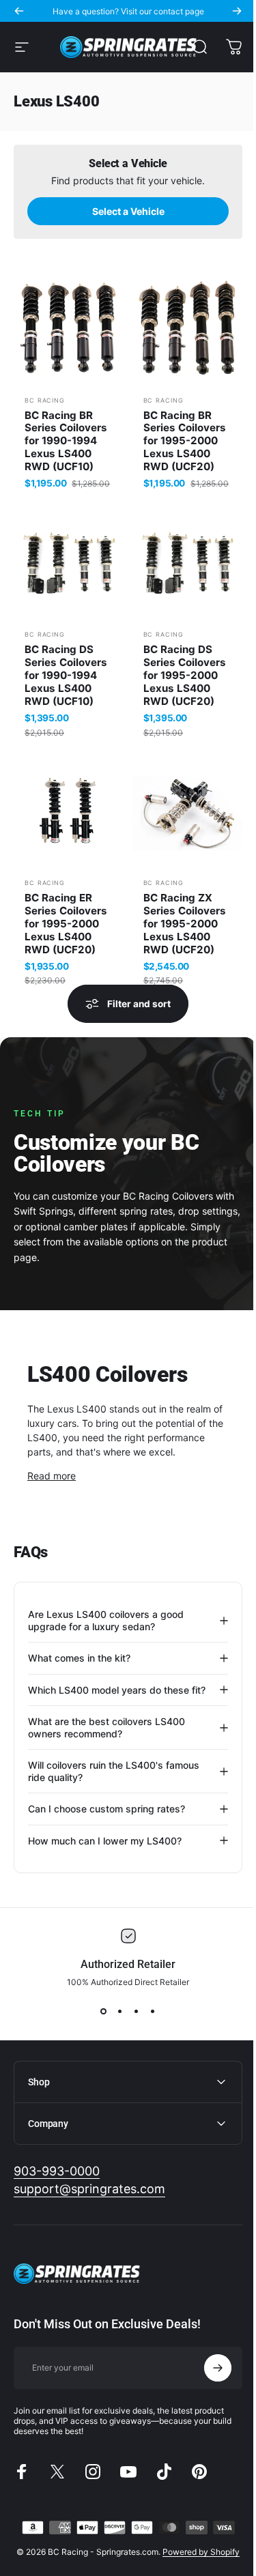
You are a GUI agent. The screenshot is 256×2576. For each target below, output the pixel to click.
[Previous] (19, 11)
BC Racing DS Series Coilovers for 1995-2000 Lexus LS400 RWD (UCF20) (185, 676)
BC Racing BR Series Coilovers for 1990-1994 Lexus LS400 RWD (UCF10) (66, 441)
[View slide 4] (147, 2036)
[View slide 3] (131, 2036)
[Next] (237, 11)
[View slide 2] (115, 2036)
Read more (52, 1476)
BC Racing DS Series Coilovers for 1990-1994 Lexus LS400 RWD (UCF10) (66, 676)
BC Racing (45, 400)
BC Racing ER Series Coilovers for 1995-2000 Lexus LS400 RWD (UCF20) (66, 924)
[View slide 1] (98, 2036)
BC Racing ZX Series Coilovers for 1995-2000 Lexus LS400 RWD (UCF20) (185, 924)
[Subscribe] (208, 2392)
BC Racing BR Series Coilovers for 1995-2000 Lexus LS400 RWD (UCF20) (185, 441)
